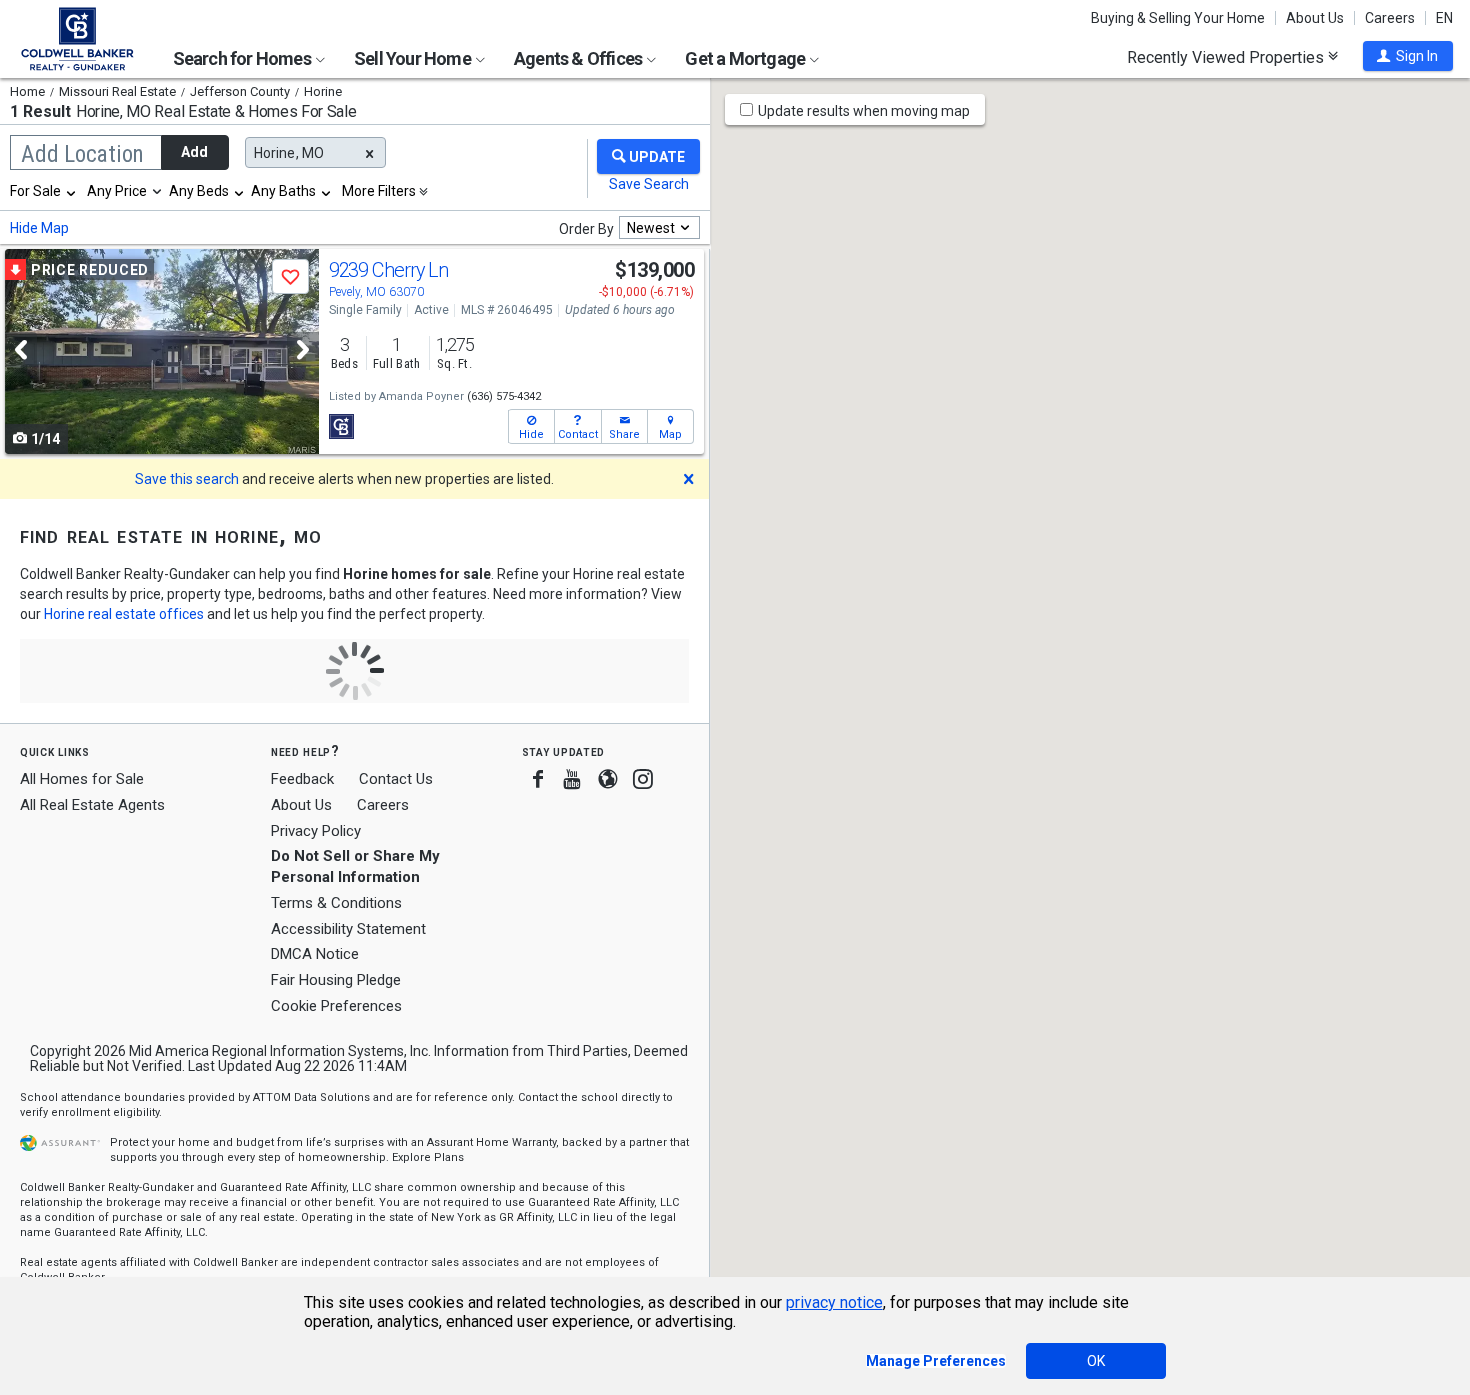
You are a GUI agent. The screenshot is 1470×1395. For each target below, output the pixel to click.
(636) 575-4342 (504, 396)
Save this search (187, 479)
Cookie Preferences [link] (336, 1006)
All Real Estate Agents (92, 805)
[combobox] (44, 191)
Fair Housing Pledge (336, 980)
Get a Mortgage (746, 58)
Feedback (302, 779)
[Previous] (21, 349)
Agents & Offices (579, 58)
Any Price (117, 191)
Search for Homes (243, 58)
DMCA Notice (315, 954)
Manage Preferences (936, 1361)
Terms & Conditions (336, 903)
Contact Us (396, 779)
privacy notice (834, 1302)
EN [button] (1444, 18)
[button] (1408, 56)
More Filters (379, 191)
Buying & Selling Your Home (1178, 18)
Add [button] (194, 152)
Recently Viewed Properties (1227, 57)
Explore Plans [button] (428, 1157)
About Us (1315, 18)
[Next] (303, 349)
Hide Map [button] (39, 228)
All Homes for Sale (82, 779)
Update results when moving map (864, 111)
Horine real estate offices (124, 614)
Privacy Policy (316, 831)
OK (1096, 1361)
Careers (1390, 18)
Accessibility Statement (348, 929)
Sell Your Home (414, 58)
